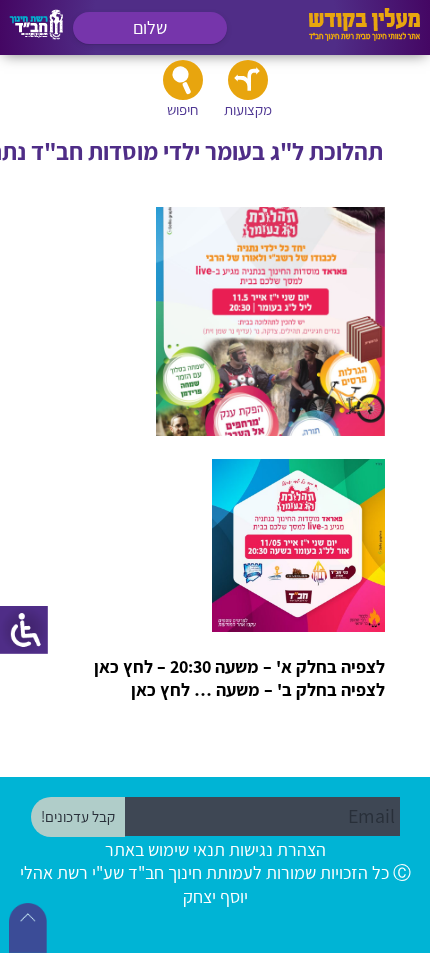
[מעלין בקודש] (364, 35)
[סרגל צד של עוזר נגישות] (24, 630)
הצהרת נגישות (277, 849)
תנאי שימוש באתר (165, 849)
